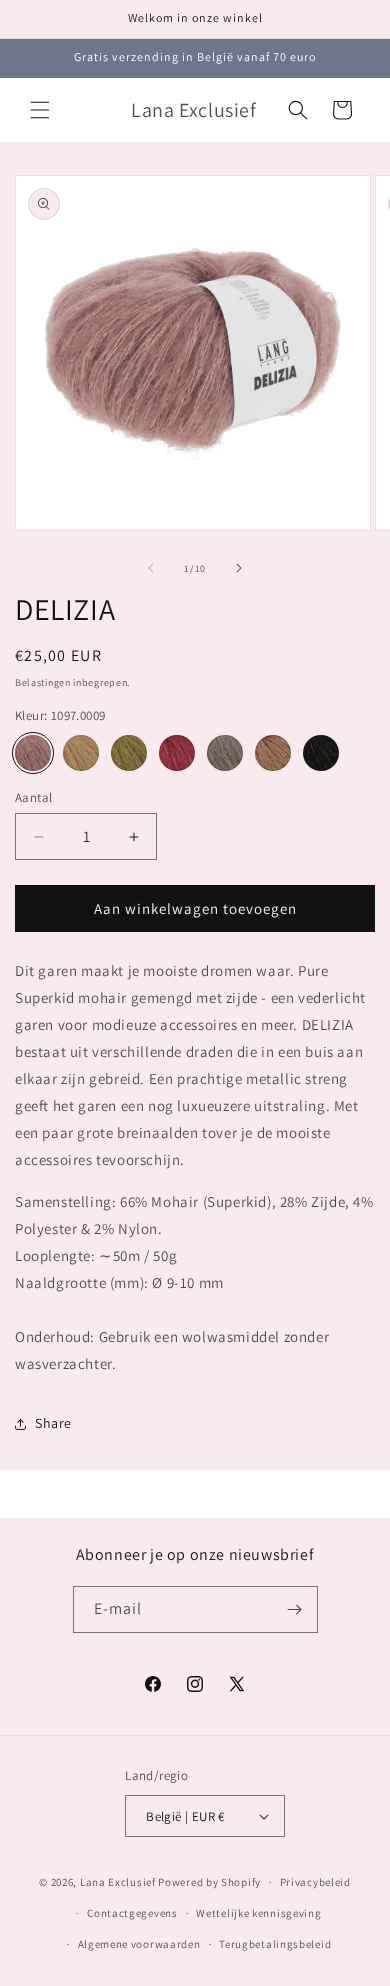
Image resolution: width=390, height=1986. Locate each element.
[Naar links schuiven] (151, 568)
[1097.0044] (129, 753)
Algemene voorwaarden (139, 1944)
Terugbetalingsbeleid (275, 1944)
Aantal (33, 797)
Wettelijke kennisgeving (258, 1913)
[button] (40, 110)
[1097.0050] (81, 753)
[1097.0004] (321, 753)
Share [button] (53, 1423)
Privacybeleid (315, 1882)
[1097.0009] (33, 753)
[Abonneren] (295, 1609)
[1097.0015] (273, 753)
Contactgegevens (132, 1913)
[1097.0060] (177, 753)
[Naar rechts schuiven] (239, 568)
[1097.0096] (225, 753)
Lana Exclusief (118, 1882)
